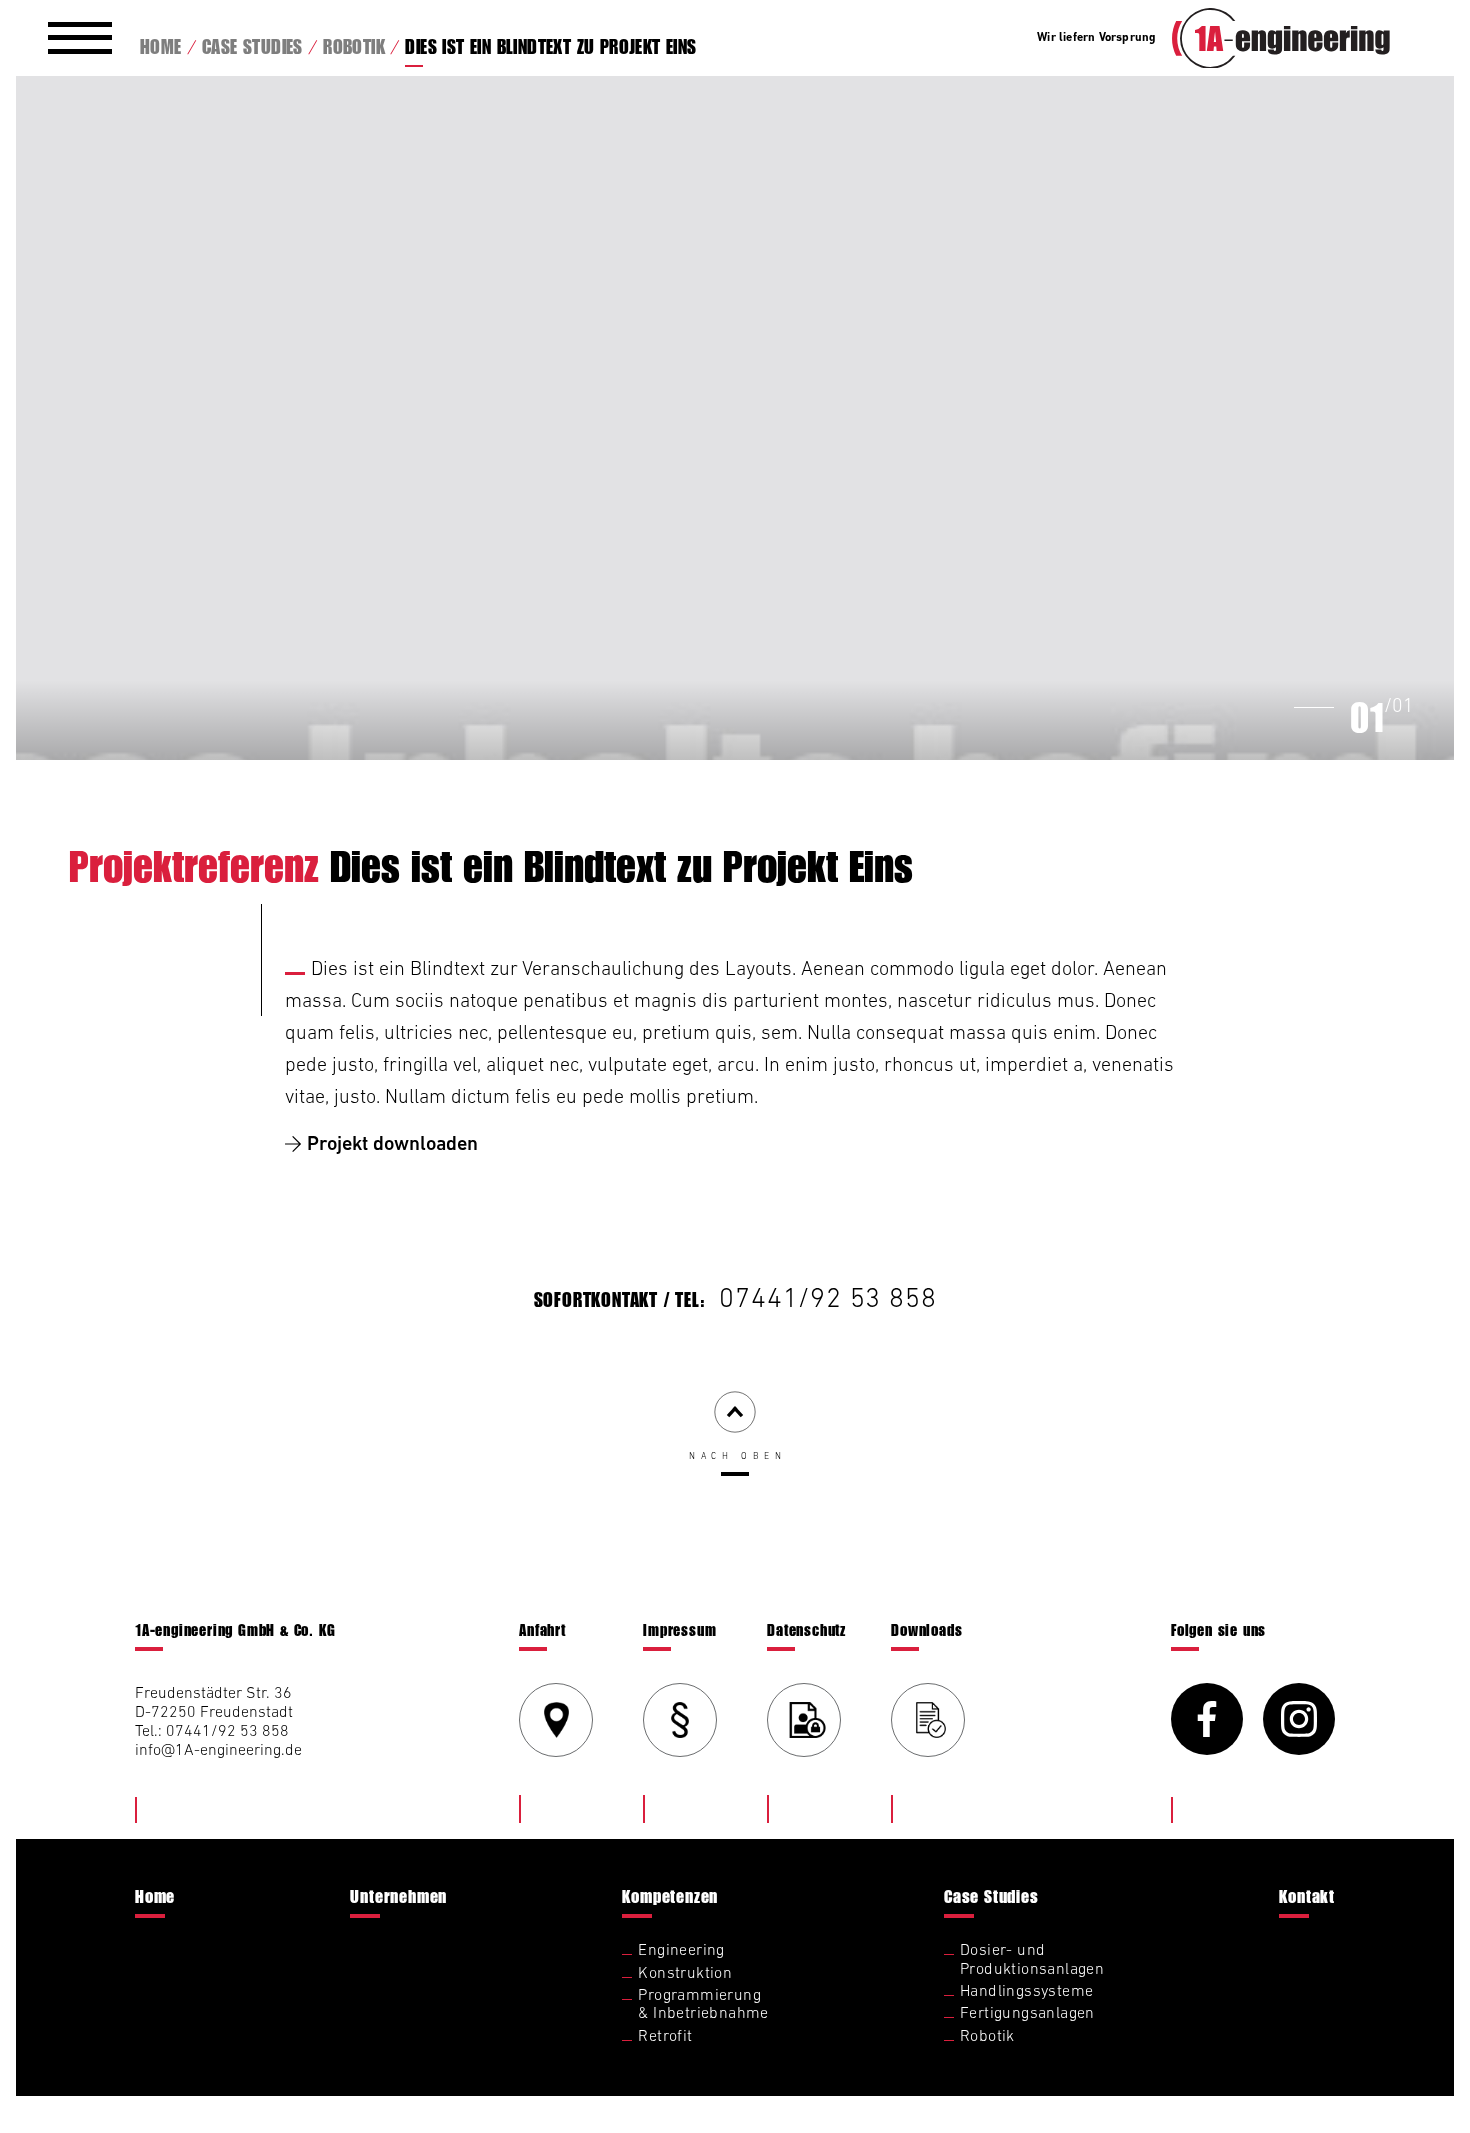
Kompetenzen (670, 1896)
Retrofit (665, 2035)
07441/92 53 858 (827, 1297)
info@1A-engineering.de (218, 1749)
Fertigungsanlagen (1027, 2012)
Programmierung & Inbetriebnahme (703, 2003)
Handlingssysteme (1026, 1990)
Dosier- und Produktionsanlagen (1032, 1958)
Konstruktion (685, 1972)
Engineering (681, 1949)
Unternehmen (398, 1896)
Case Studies (991, 1896)
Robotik (987, 2035)
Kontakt (1307, 1896)
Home (155, 1896)
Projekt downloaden (392, 1143)
